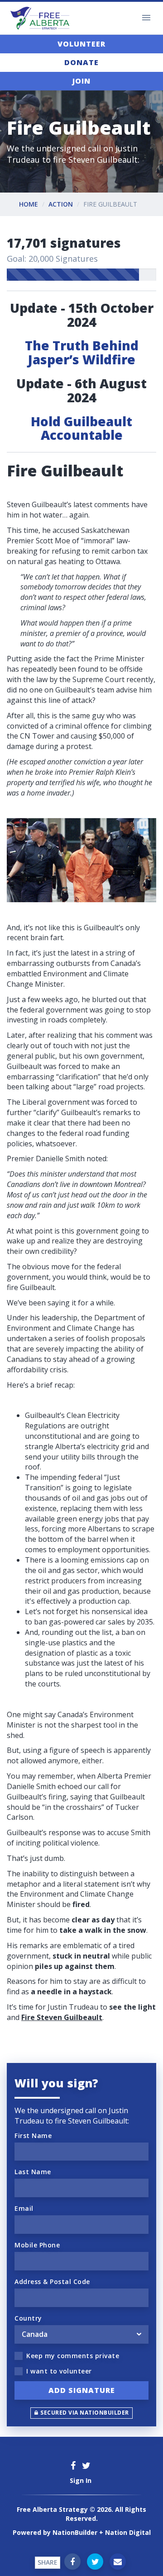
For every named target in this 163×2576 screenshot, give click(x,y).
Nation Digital (128, 2532)
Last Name (33, 2172)
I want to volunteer (59, 2371)
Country (28, 2318)
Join (81, 81)
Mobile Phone (37, 2245)
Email (24, 2208)
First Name (33, 2136)
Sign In (81, 2480)
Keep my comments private (73, 2356)
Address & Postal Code (52, 2282)
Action (61, 204)
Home (29, 204)
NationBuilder (75, 2532)
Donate (81, 62)
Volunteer (81, 44)
